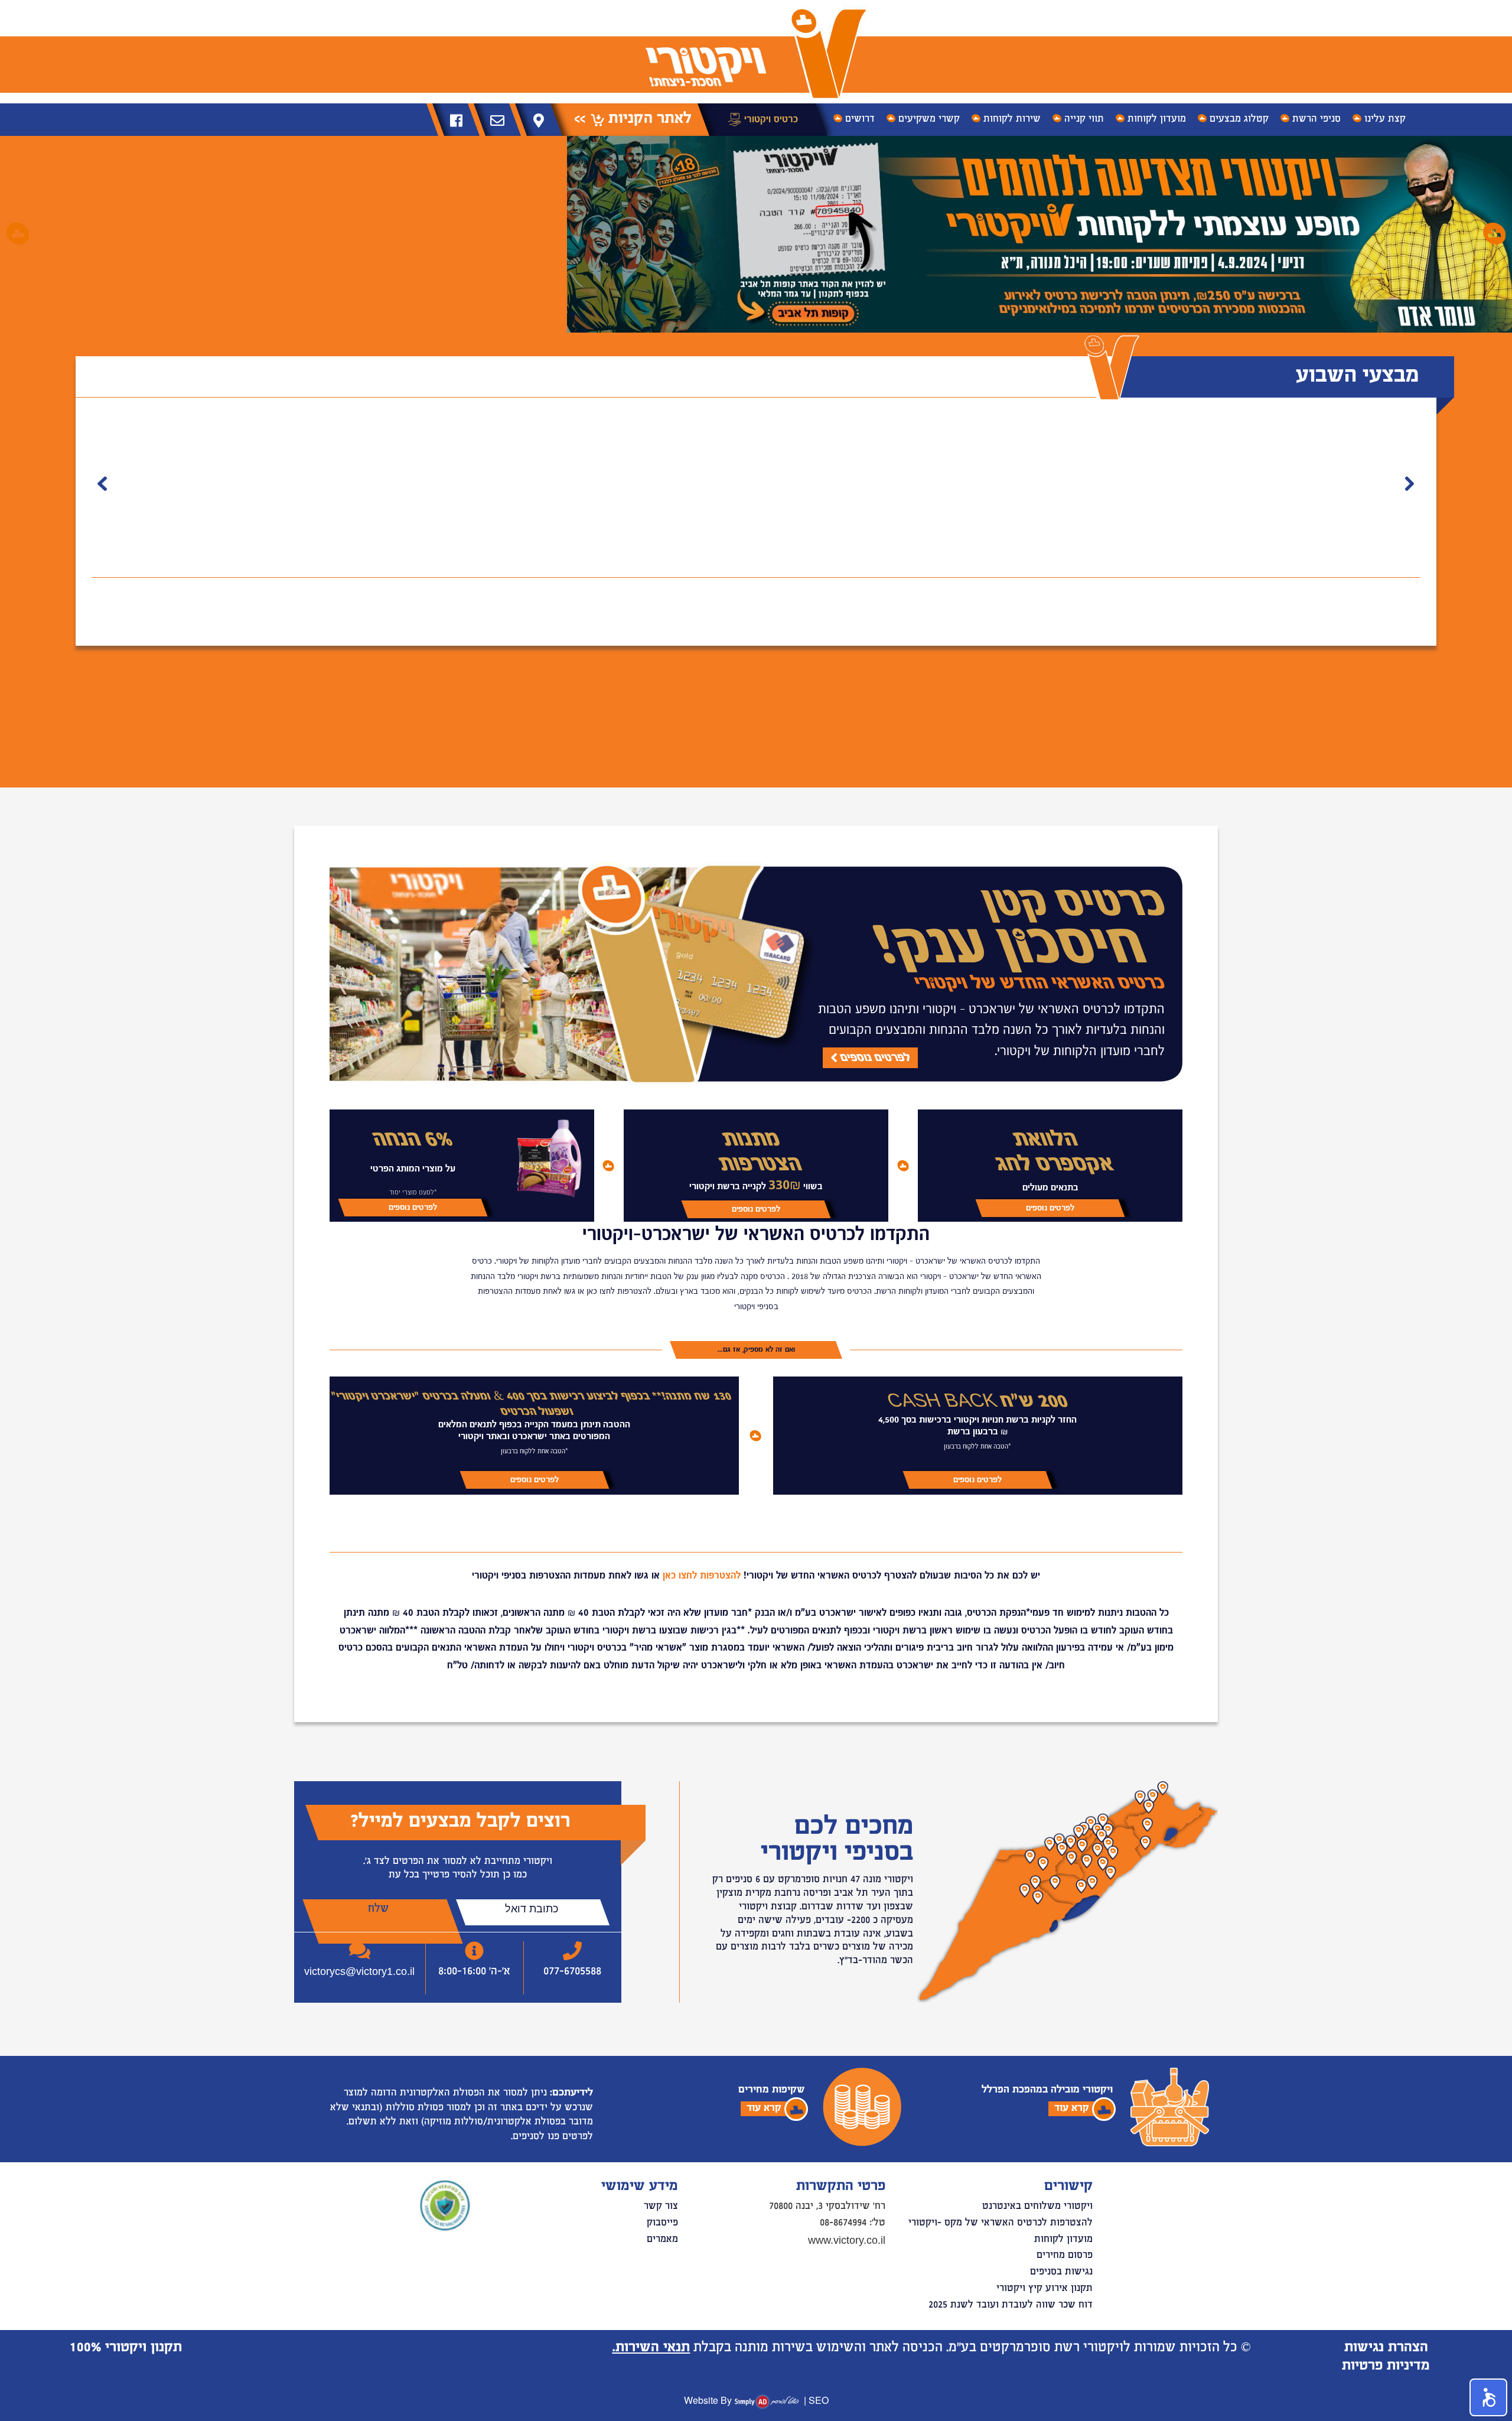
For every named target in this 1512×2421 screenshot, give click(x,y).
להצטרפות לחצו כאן (702, 1576)
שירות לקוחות (1012, 119)
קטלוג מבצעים (1239, 119)
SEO (819, 2400)
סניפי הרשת (1317, 119)
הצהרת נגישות (1386, 2348)
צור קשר (661, 2207)
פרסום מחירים (1065, 2256)
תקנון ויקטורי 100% (126, 2348)
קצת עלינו (1385, 119)
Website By (708, 2400)
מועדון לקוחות (1157, 119)
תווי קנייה (1084, 119)
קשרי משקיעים (929, 119)
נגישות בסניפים (1061, 2272)
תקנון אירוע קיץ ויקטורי (1045, 2289)
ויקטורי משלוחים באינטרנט (1037, 2207)
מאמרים (662, 2240)
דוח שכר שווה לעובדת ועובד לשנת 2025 (1011, 2305)
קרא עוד (1072, 2108)
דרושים (860, 119)
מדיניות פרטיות (1386, 2366)
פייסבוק (662, 2223)
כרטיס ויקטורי (770, 119)
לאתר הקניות (648, 119)
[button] (18, 233)
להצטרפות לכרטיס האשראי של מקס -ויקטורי (1001, 2223)
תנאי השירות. (651, 2348)
